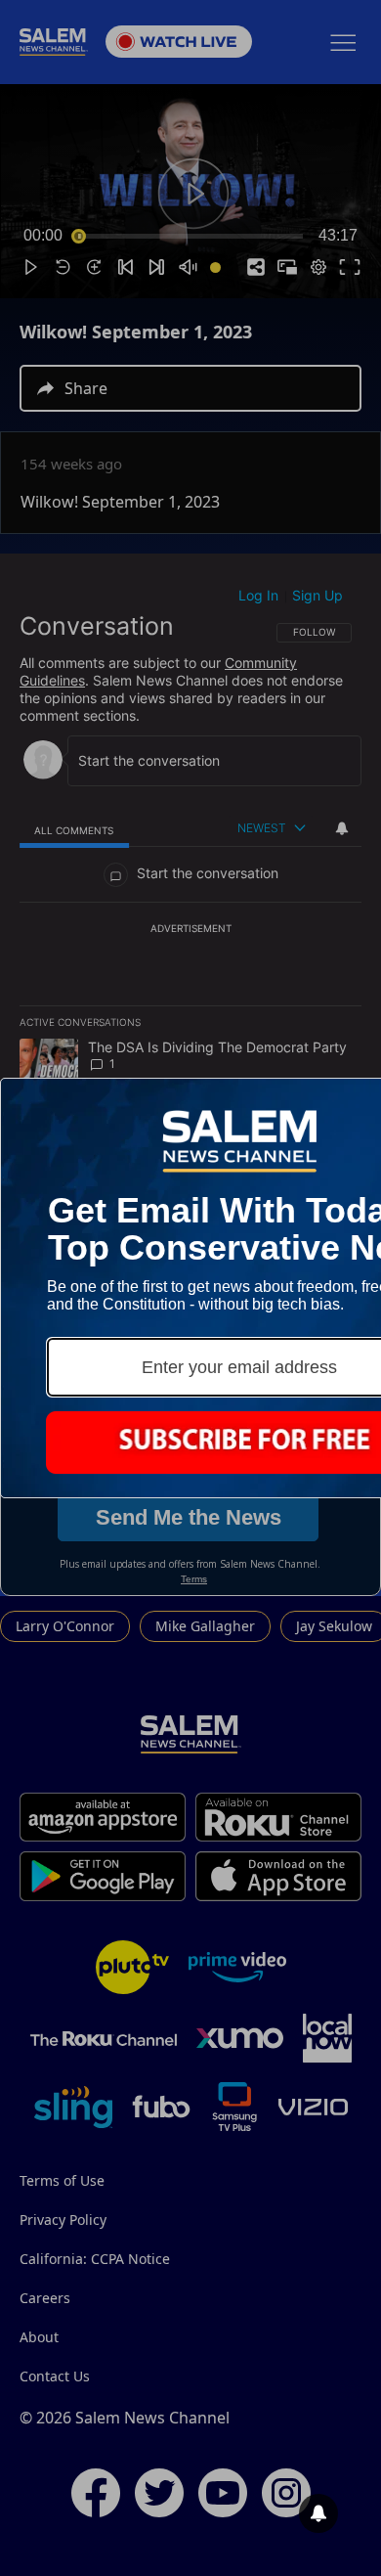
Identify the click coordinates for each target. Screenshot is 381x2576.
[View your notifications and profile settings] (318, 2513)
